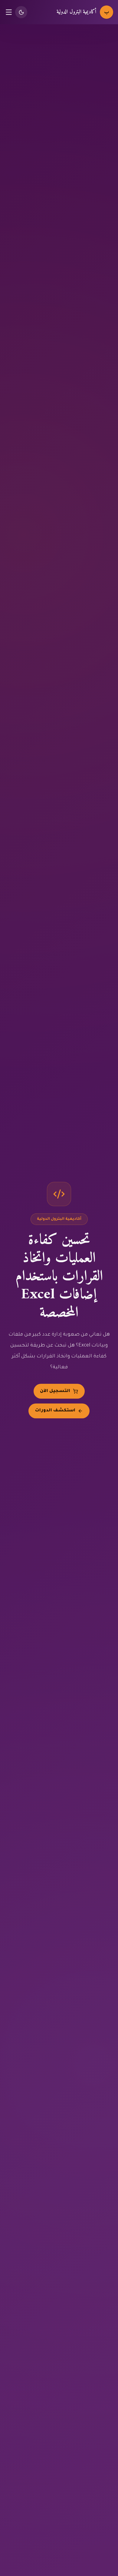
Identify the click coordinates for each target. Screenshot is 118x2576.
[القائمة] (9, 12)
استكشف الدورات (55, 1411)
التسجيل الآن (55, 1391)
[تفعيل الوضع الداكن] (21, 12)
